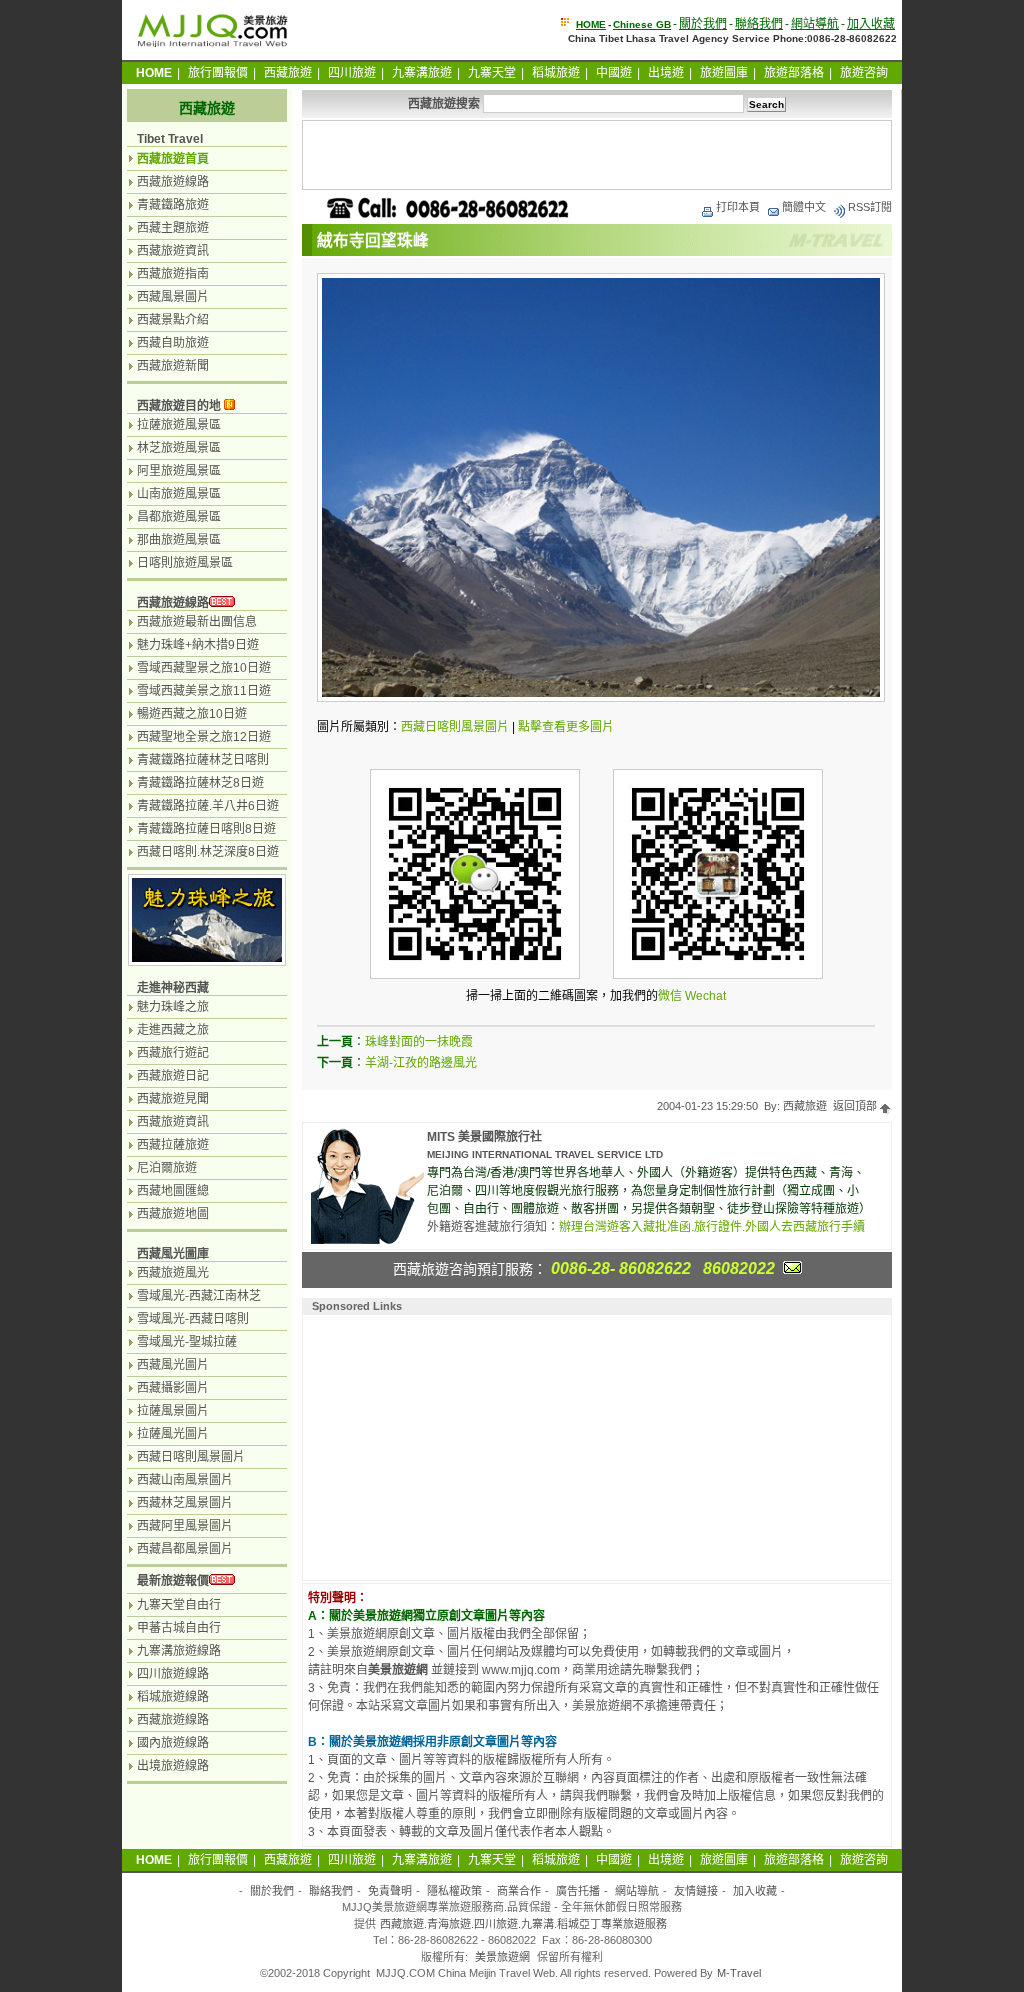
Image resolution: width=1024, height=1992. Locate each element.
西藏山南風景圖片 (185, 1480)
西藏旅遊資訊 (173, 251)
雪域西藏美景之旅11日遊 (204, 691)
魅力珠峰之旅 (173, 1007)
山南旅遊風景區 (179, 494)
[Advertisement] (597, 155)
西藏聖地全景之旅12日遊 (204, 737)
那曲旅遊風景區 (179, 540)
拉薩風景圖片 (173, 1411)
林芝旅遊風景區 (179, 448)
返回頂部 (856, 1106)
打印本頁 (738, 207)
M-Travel (739, 1973)
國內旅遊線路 (173, 1743)
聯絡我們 (759, 24)
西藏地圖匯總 (173, 1191)
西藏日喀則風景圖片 (455, 727)
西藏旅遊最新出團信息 (197, 622)
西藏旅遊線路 (173, 182)
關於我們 (703, 24)
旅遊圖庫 (724, 73)
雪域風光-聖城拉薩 (187, 1342)
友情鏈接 (696, 1891)
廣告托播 (578, 1891)
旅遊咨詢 (864, 73)
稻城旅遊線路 (173, 1697)
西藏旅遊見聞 (173, 1099)
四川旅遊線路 (173, 1674)
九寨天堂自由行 (179, 1605)
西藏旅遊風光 (173, 1273)
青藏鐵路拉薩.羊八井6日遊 (208, 806)
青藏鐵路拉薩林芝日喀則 (203, 760)
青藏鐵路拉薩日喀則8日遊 (206, 829)
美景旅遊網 (502, 1957)
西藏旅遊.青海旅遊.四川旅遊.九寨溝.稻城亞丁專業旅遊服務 (523, 1924)
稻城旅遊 (556, 73)
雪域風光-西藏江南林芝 (199, 1296)
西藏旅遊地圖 (173, 1214)
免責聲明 (390, 1891)
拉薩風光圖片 (173, 1434)
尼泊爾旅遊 (167, 1168)
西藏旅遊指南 (173, 274)
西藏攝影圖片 (173, 1388)
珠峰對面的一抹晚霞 (419, 1042)
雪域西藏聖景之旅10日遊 (204, 668)
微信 (670, 996)
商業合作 (519, 1891)
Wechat (705, 996)
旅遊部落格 (794, 73)
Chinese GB (642, 24)
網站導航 (815, 24)
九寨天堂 (492, 73)
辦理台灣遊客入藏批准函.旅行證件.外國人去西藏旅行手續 (712, 1227)
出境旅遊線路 (173, 1766)
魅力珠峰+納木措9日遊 (198, 645)
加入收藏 (871, 24)
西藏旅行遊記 (173, 1053)
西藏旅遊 (288, 73)
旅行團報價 (218, 73)
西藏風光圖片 (173, 1365)
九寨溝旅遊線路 (179, 1651)
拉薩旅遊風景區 (179, 425)
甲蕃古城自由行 (179, 1628)
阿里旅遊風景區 (179, 471)
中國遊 (614, 73)
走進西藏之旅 (173, 1030)
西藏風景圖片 (173, 297)
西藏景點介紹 (173, 320)
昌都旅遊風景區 (179, 517)
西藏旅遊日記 (173, 1076)
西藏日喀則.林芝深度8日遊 (208, 852)
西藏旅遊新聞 (173, 366)
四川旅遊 (352, 73)
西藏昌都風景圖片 (185, 1549)
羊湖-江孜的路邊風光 (421, 1063)
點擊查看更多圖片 (566, 727)
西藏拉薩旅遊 (173, 1145)
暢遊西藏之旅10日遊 (192, 714)
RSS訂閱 (870, 207)
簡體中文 (804, 207)
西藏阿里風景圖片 (185, 1526)
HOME (591, 24)
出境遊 (666, 73)
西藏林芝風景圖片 (185, 1503)
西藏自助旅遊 (173, 343)
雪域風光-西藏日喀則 (193, 1319)
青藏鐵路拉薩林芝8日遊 (200, 783)
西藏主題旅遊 (173, 228)
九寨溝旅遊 (422, 73)
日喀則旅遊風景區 (185, 563)
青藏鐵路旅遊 (173, 205)
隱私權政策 (454, 1891)
